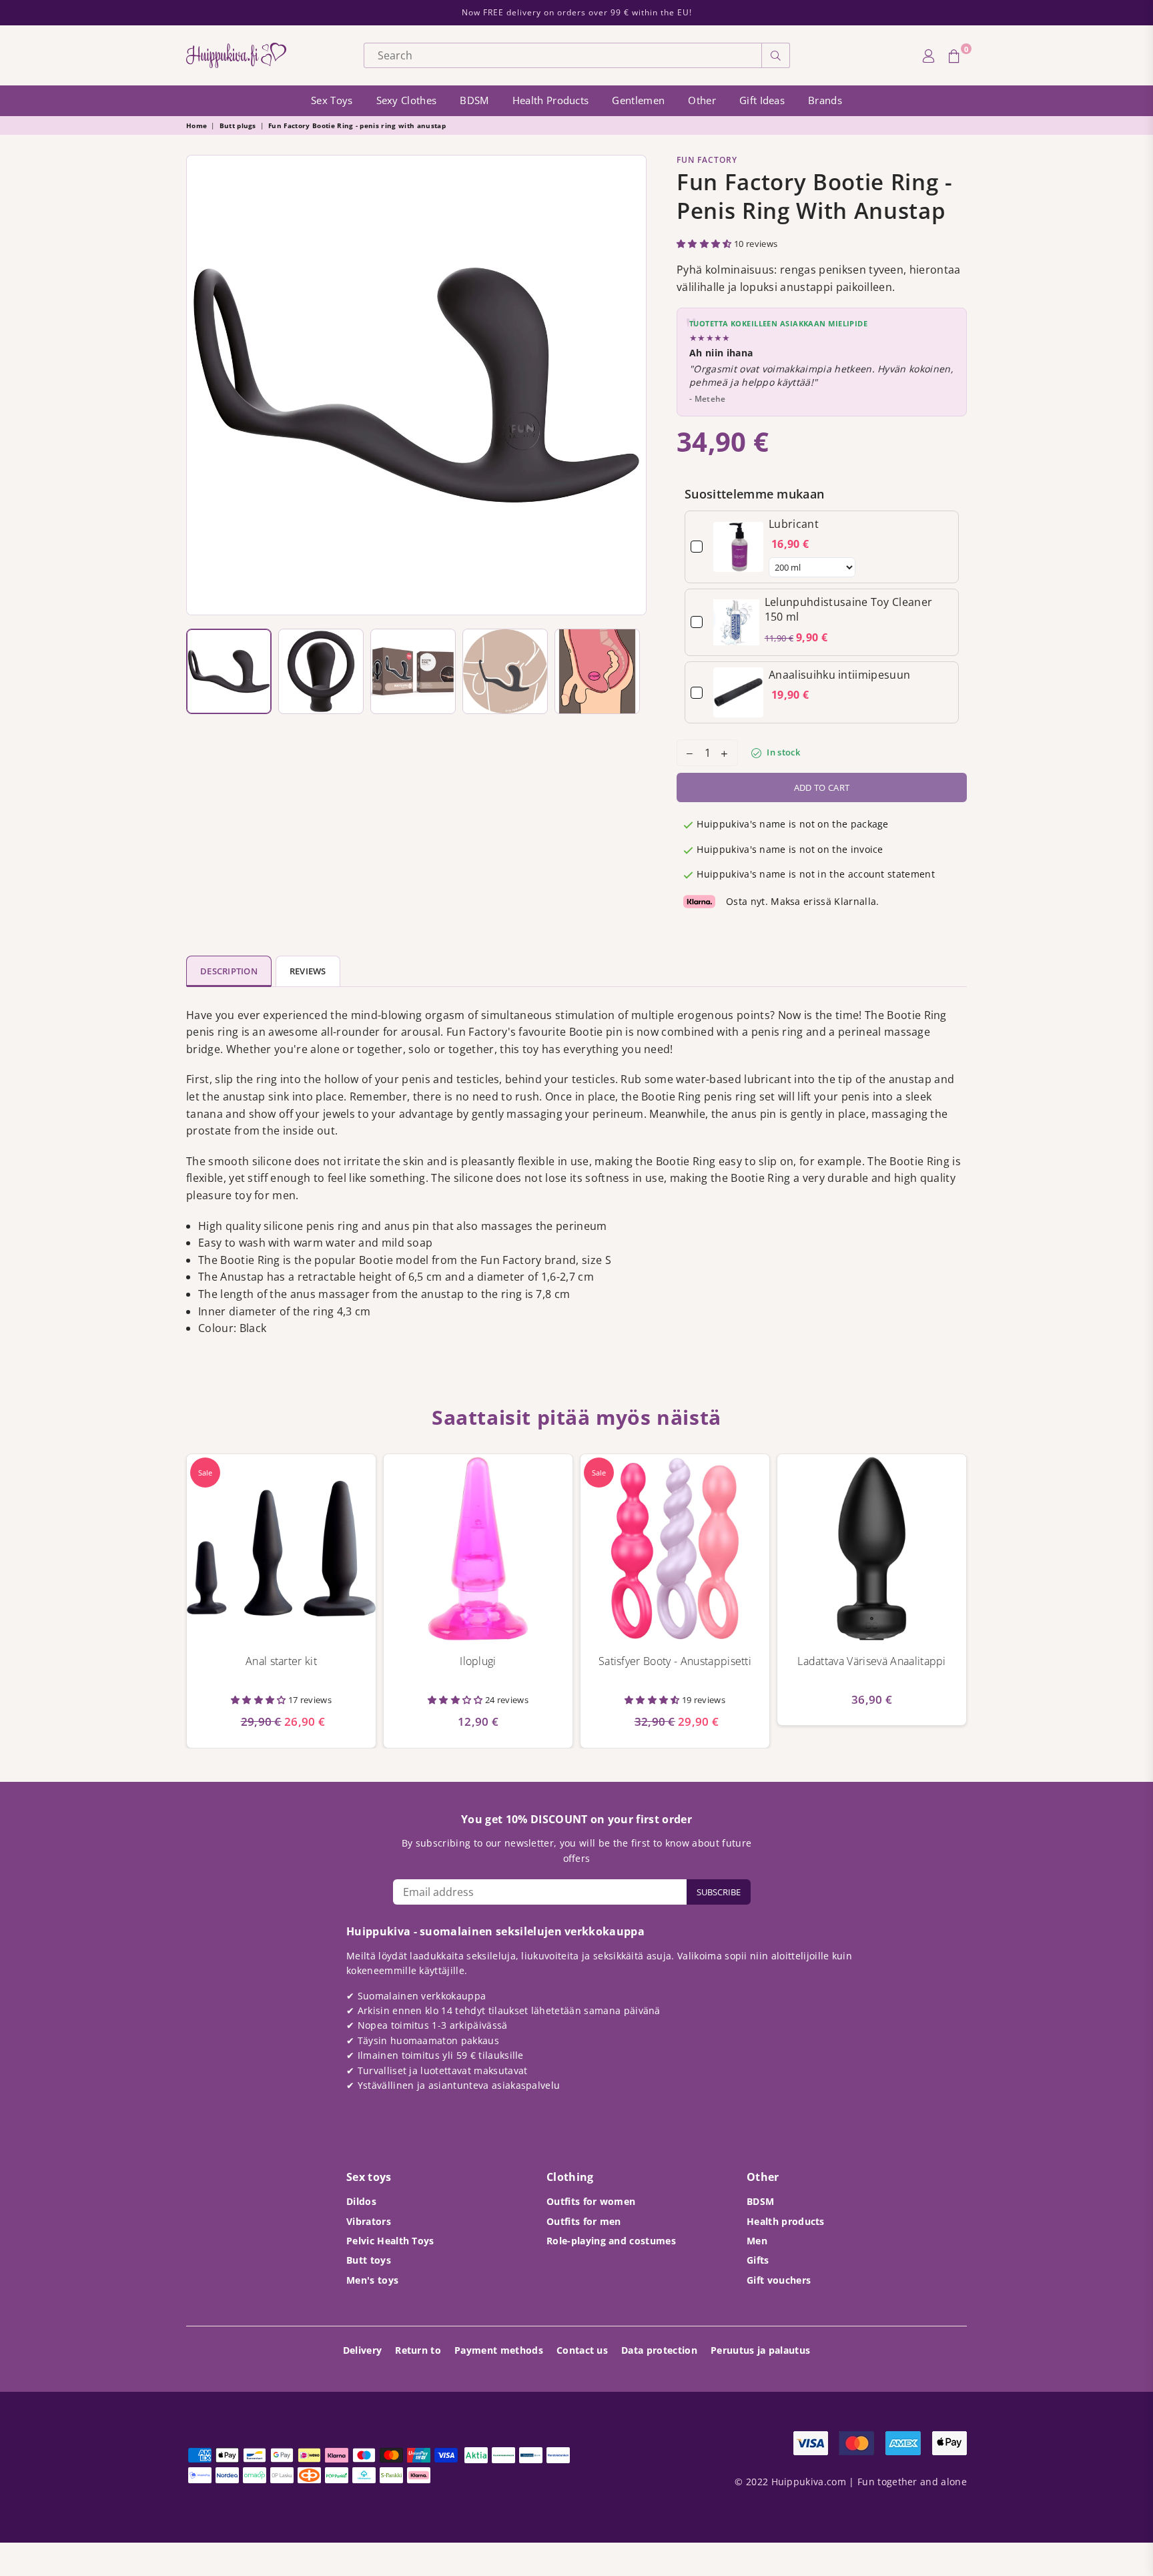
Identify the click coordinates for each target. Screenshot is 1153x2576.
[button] (705, 244)
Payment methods (499, 2350)
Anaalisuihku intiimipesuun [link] (839, 675)
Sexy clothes (407, 100)
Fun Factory (707, 160)
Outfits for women (591, 2201)
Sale (205, 1473)
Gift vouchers (779, 2280)
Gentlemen (638, 100)
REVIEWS (308, 971)
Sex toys (332, 100)
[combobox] (563, 55)
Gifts (758, 2260)
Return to (418, 2350)
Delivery (363, 2350)
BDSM (474, 100)
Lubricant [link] (794, 524)
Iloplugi (478, 1661)
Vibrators (369, 2221)
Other (702, 100)
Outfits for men (584, 2221)
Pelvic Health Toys (390, 2241)
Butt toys (369, 2260)
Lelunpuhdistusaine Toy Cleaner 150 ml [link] (849, 609)
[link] (738, 547)
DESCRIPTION (229, 971)
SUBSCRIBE (719, 1892)
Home (197, 125)
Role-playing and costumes (611, 2241)
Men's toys (372, 2280)
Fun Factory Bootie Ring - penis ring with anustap (357, 125)
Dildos (361, 2201)
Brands (825, 100)
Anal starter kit (281, 1661)
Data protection (659, 2350)
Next (633, 385)
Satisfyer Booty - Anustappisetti (675, 1661)
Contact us (582, 2350)
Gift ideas (762, 100)
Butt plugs (238, 125)
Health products (551, 100)
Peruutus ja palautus (760, 2350)
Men (757, 2241)
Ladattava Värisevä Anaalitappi (872, 1661)
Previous (200, 385)
